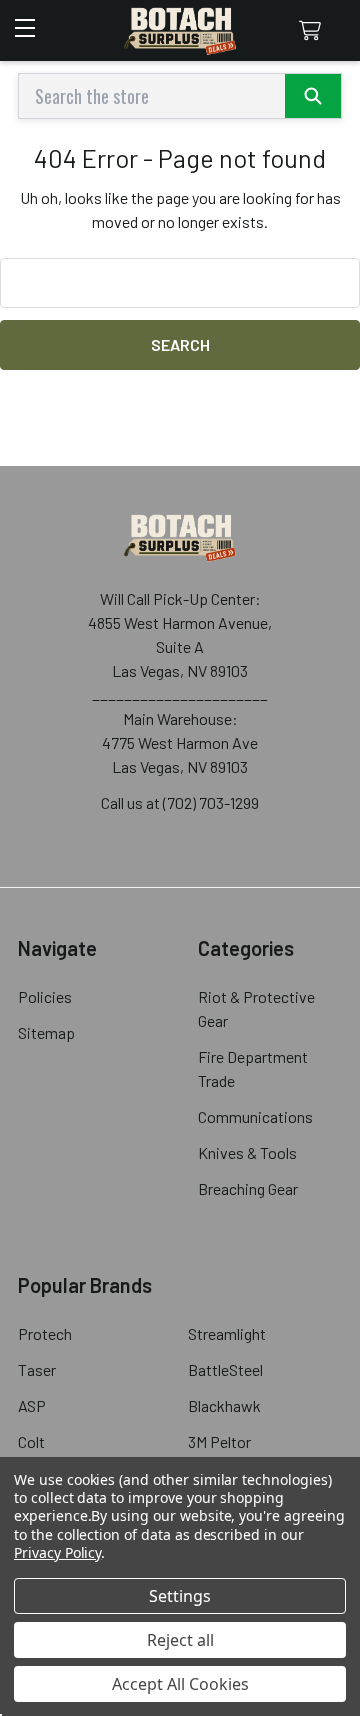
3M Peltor (219, 1441)
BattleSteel (225, 1369)
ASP (32, 1405)
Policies (45, 996)
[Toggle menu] (27, 20)
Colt (31, 1441)
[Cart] (314, 31)
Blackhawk (224, 1405)
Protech (45, 1333)
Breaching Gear (248, 1188)
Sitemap (46, 1032)
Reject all (180, 1640)
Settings (180, 1596)
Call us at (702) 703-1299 (180, 802)
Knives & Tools (247, 1152)
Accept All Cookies (180, 1684)
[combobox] (180, 96)
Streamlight (227, 1333)
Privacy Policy (57, 1552)
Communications (255, 1116)
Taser (37, 1369)
